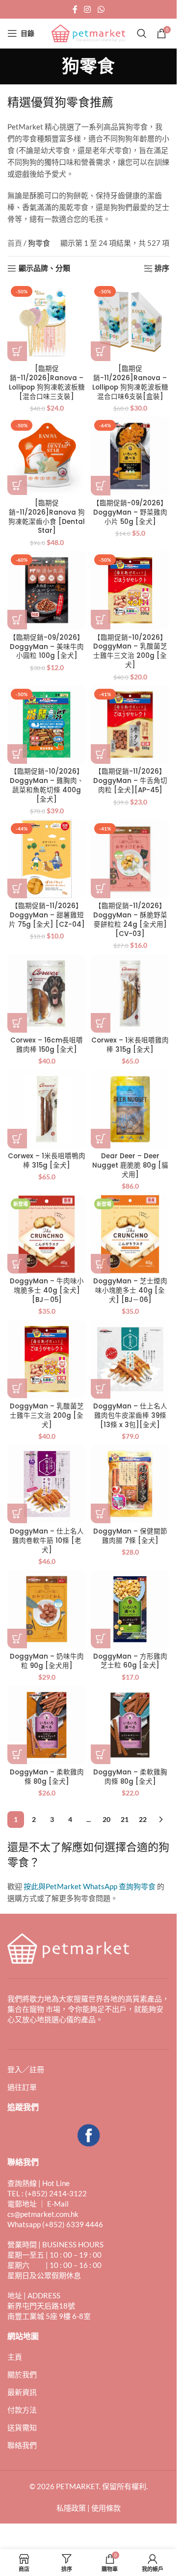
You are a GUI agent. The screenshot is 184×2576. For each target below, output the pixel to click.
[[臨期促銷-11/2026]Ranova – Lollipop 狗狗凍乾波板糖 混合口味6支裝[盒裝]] (130, 322)
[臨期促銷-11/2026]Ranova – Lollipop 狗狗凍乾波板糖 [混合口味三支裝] (47, 383)
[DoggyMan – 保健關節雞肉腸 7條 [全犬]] (130, 1484)
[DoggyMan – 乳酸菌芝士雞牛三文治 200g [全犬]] (47, 1359)
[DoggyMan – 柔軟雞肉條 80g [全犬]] (47, 1725)
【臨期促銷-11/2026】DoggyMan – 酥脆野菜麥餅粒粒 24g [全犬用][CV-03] (130, 920)
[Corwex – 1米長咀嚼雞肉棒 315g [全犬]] (130, 993)
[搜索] (142, 33)
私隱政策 (71, 2508)
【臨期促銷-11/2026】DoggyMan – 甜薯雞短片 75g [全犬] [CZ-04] (47, 915)
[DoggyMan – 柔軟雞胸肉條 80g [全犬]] (130, 1725)
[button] (17, 351)
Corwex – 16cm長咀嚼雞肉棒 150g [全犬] (47, 1045)
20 (106, 1819)
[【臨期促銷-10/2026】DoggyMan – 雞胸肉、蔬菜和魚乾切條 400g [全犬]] (47, 725)
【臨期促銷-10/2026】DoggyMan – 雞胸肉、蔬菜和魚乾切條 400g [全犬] (47, 785)
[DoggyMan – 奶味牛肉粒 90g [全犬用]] (47, 1609)
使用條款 (106, 2508)
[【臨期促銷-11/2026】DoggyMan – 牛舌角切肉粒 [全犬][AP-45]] (130, 725)
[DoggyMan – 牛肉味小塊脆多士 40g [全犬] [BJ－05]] (47, 1234)
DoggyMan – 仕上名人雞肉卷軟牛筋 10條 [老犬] (47, 1541)
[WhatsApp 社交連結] (101, 9)
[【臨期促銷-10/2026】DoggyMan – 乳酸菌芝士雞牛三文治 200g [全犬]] (130, 590)
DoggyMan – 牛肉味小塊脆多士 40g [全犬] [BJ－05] (47, 1290)
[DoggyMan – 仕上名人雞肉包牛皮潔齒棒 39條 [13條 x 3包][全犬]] (130, 1359)
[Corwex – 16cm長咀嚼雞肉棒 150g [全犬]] (47, 993)
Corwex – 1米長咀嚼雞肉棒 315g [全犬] (130, 1045)
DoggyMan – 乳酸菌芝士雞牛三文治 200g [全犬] (47, 1416)
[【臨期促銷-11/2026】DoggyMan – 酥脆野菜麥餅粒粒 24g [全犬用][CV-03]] (130, 859)
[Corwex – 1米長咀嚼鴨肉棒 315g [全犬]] (47, 1109)
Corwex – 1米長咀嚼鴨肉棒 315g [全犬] (47, 1161)
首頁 (15, 243)
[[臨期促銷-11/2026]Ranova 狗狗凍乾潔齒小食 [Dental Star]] (47, 456)
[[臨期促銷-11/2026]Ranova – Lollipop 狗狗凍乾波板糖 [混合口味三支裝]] (47, 322)
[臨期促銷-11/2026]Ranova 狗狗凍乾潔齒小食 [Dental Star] (47, 517)
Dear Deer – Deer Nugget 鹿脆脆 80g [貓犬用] (130, 1165)
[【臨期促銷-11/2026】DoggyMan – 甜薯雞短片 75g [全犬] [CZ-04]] (47, 859)
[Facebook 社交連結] (75, 9)
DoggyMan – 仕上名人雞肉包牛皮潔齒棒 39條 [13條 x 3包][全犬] (130, 1416)
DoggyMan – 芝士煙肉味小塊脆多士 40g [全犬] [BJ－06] (130, 1290)
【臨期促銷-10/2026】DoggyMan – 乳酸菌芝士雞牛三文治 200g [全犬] (130, 651)
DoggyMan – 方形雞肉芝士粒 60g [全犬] (130, 1661)
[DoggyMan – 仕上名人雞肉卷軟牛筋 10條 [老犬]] (47, 1484)
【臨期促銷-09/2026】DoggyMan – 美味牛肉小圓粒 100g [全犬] (47, 647)
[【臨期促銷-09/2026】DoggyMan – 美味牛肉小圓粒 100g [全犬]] (47, 590)
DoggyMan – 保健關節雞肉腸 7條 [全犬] (130, 1536)
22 (143, 1819)
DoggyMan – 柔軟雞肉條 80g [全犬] (47, 1777)
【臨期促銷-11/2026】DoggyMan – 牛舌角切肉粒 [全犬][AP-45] (130, 781)
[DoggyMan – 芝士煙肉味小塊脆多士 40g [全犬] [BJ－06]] (130, 1234)
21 (125, 1819)
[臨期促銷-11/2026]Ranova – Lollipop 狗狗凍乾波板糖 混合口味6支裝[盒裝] (130, 383)
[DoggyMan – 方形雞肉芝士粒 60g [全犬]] (130, 1609)
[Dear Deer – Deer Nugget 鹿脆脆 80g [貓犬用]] (130, 1109)
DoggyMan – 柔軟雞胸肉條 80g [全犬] (130, 1777)
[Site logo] (88, 32)
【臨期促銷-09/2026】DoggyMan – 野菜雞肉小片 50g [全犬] (130, 512)
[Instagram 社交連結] (88, 9)
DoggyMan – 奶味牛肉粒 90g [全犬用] (47, 1661)
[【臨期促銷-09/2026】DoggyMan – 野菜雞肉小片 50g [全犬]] (130, 456)
